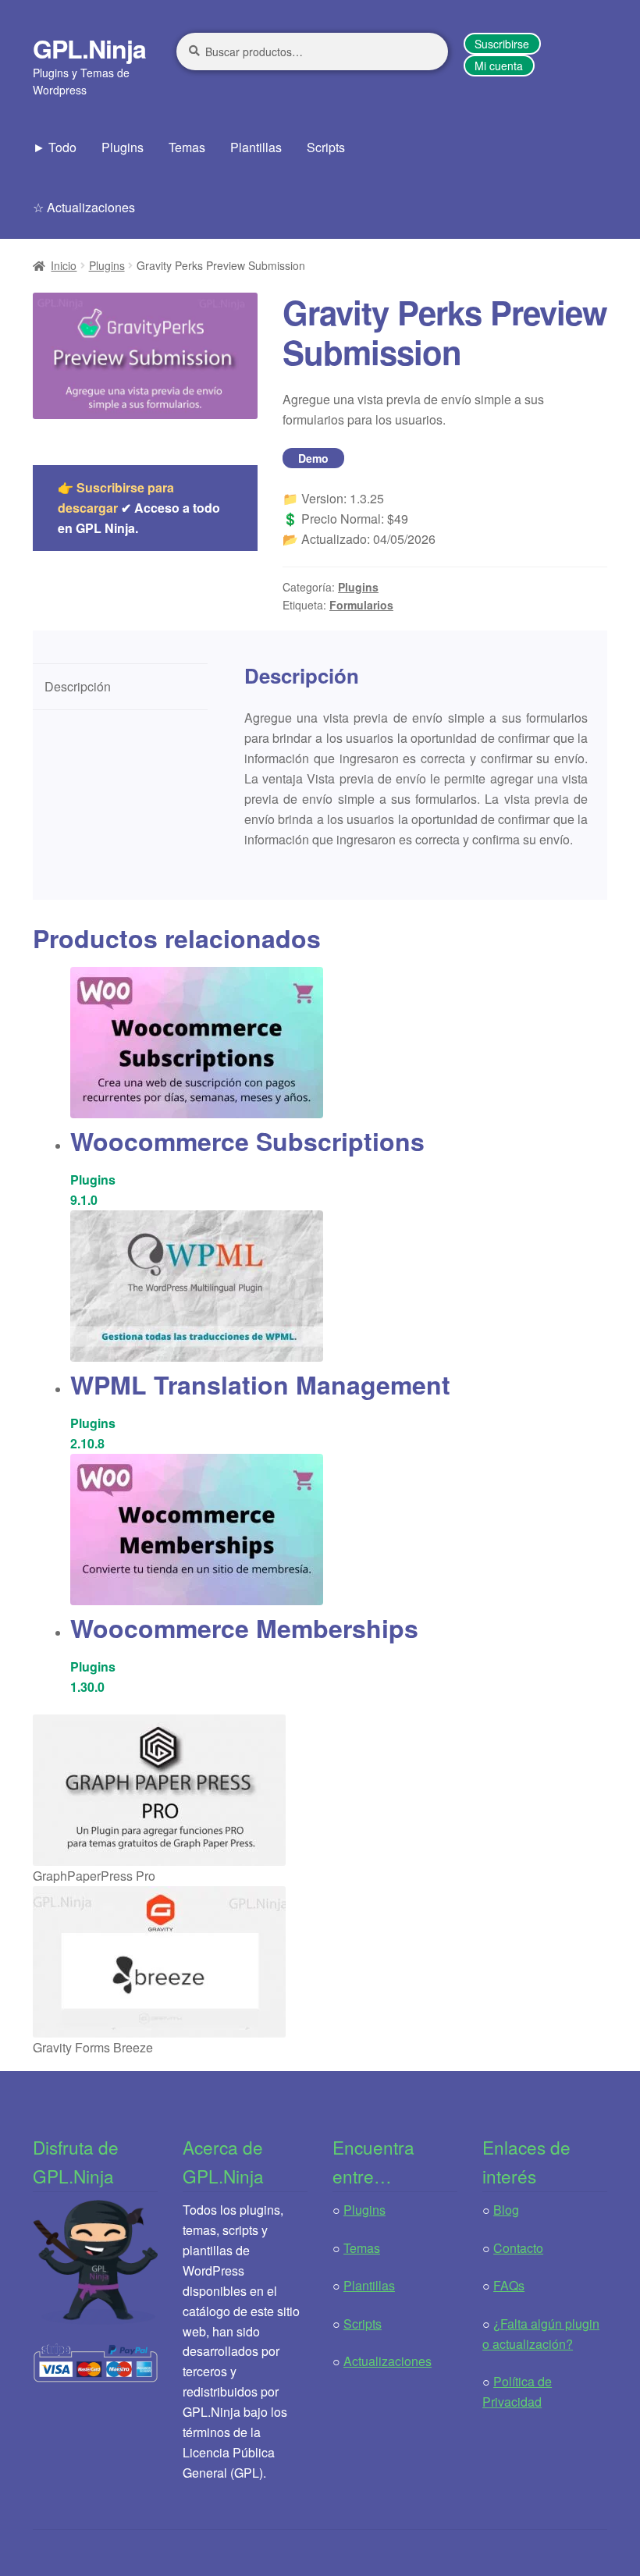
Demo (313, 458)
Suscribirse (502, 44)
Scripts (326, 147)
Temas (187, 147)
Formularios (361, 605)
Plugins (123, 147)
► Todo (55, 147)
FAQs (509, 2285)
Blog (506, 2210)
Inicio (64, 265)
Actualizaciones (388, 2361)
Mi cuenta (499, 66)
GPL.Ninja (89, 48)
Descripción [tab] (78, 686)
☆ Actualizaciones (84, 207)
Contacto (518, 2248)
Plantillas (256, 147)
